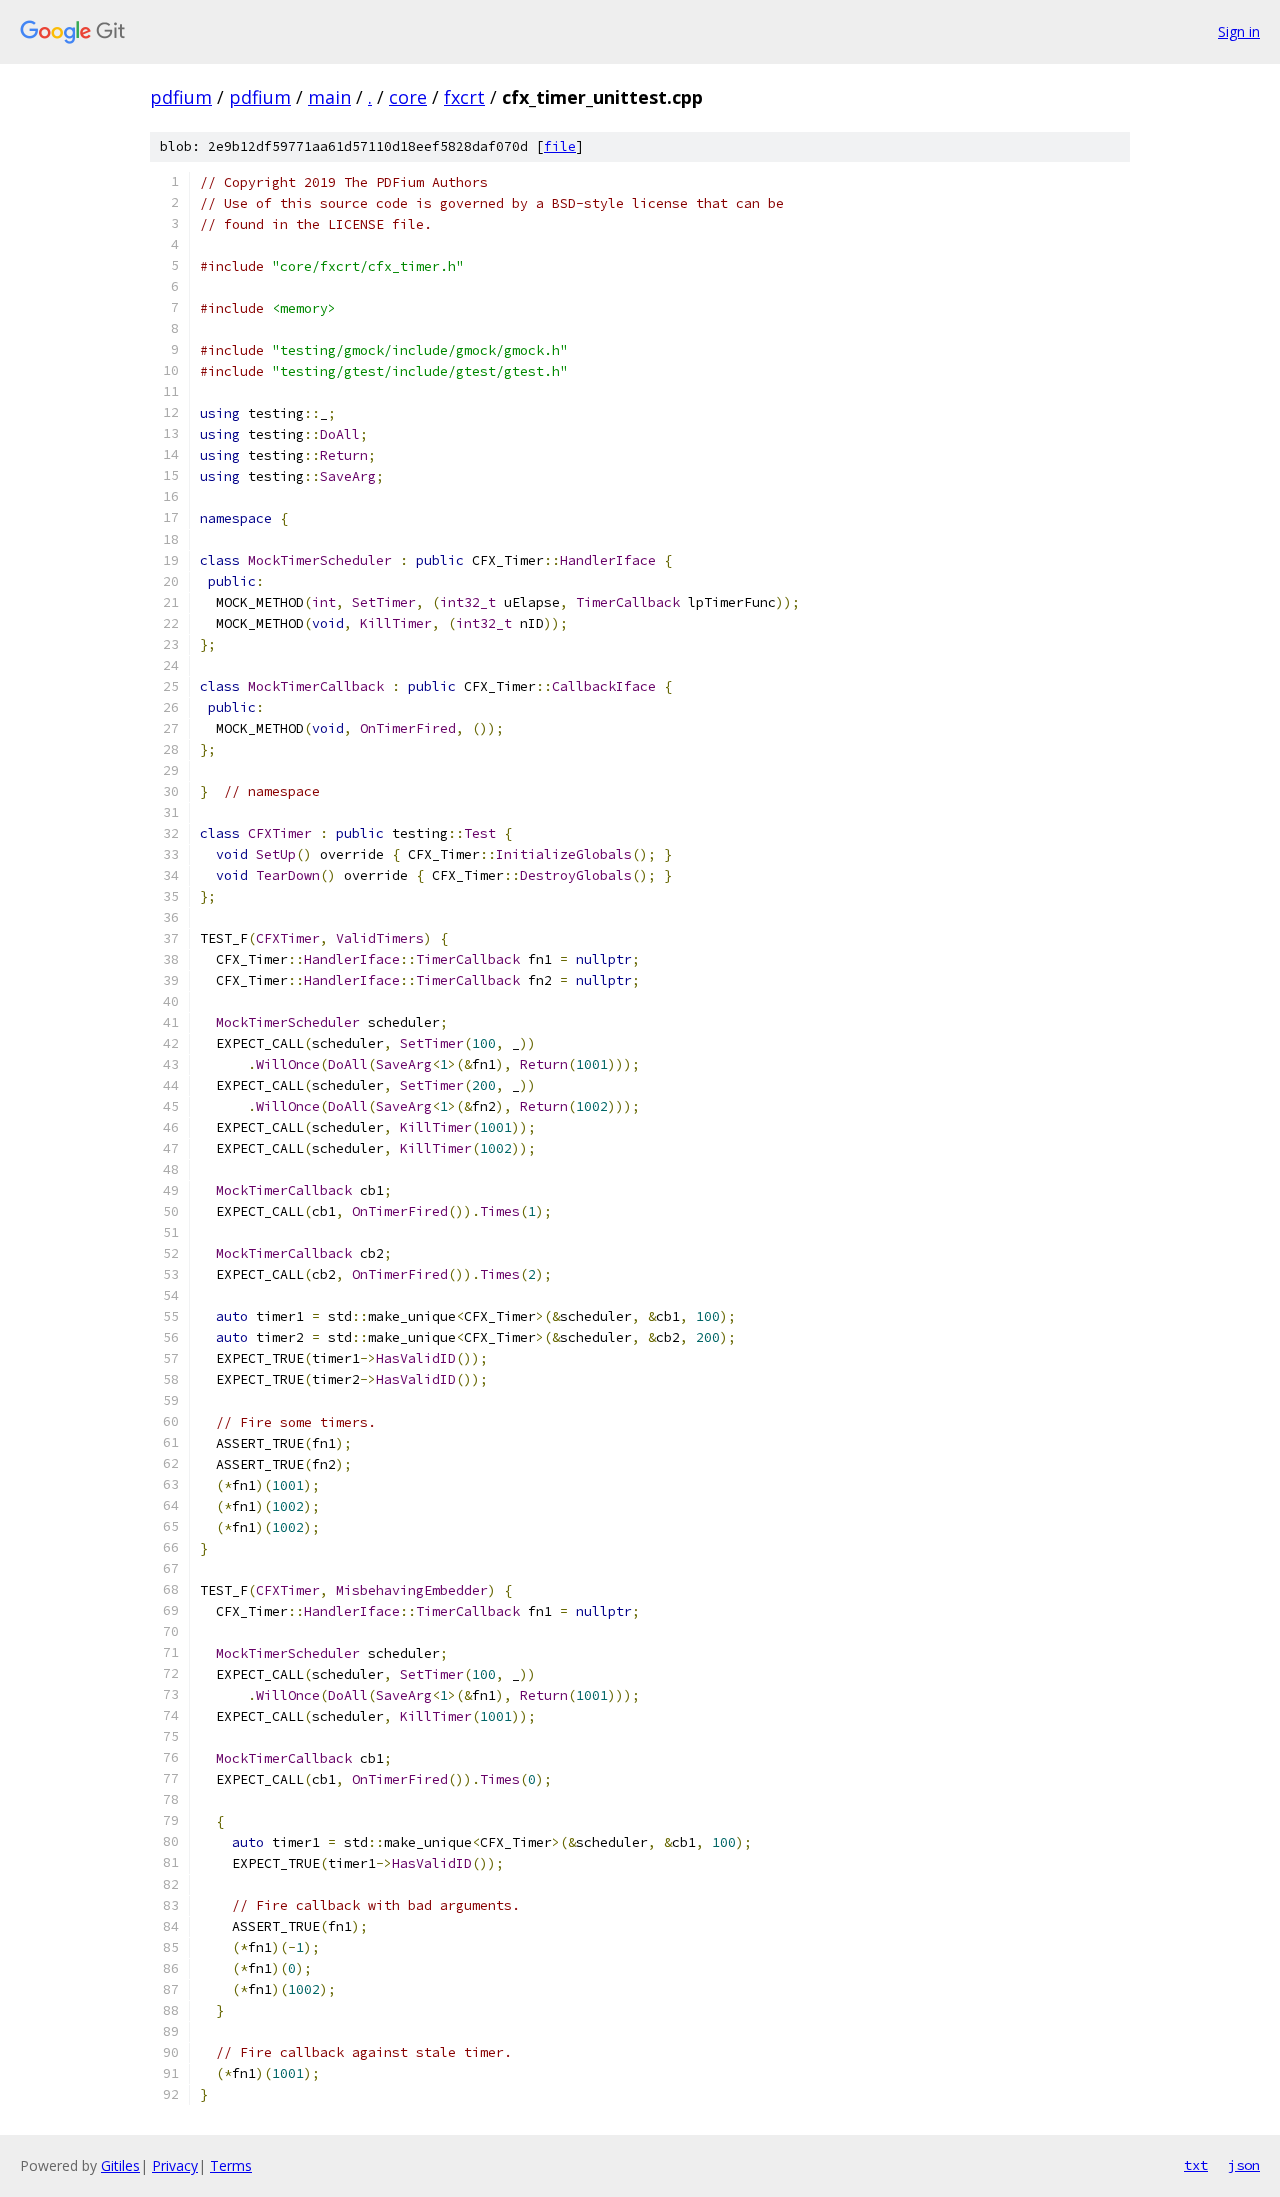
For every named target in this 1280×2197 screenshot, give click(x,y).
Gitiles (120, 2165)
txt (1196, 2165)
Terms (231, 2165)
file (560, 146)
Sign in (1239, 31)
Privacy (175, 2165)
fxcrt (464, 97)
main (329, 97)
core (408, 97)
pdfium (181, 97)
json (1244, 2165)
